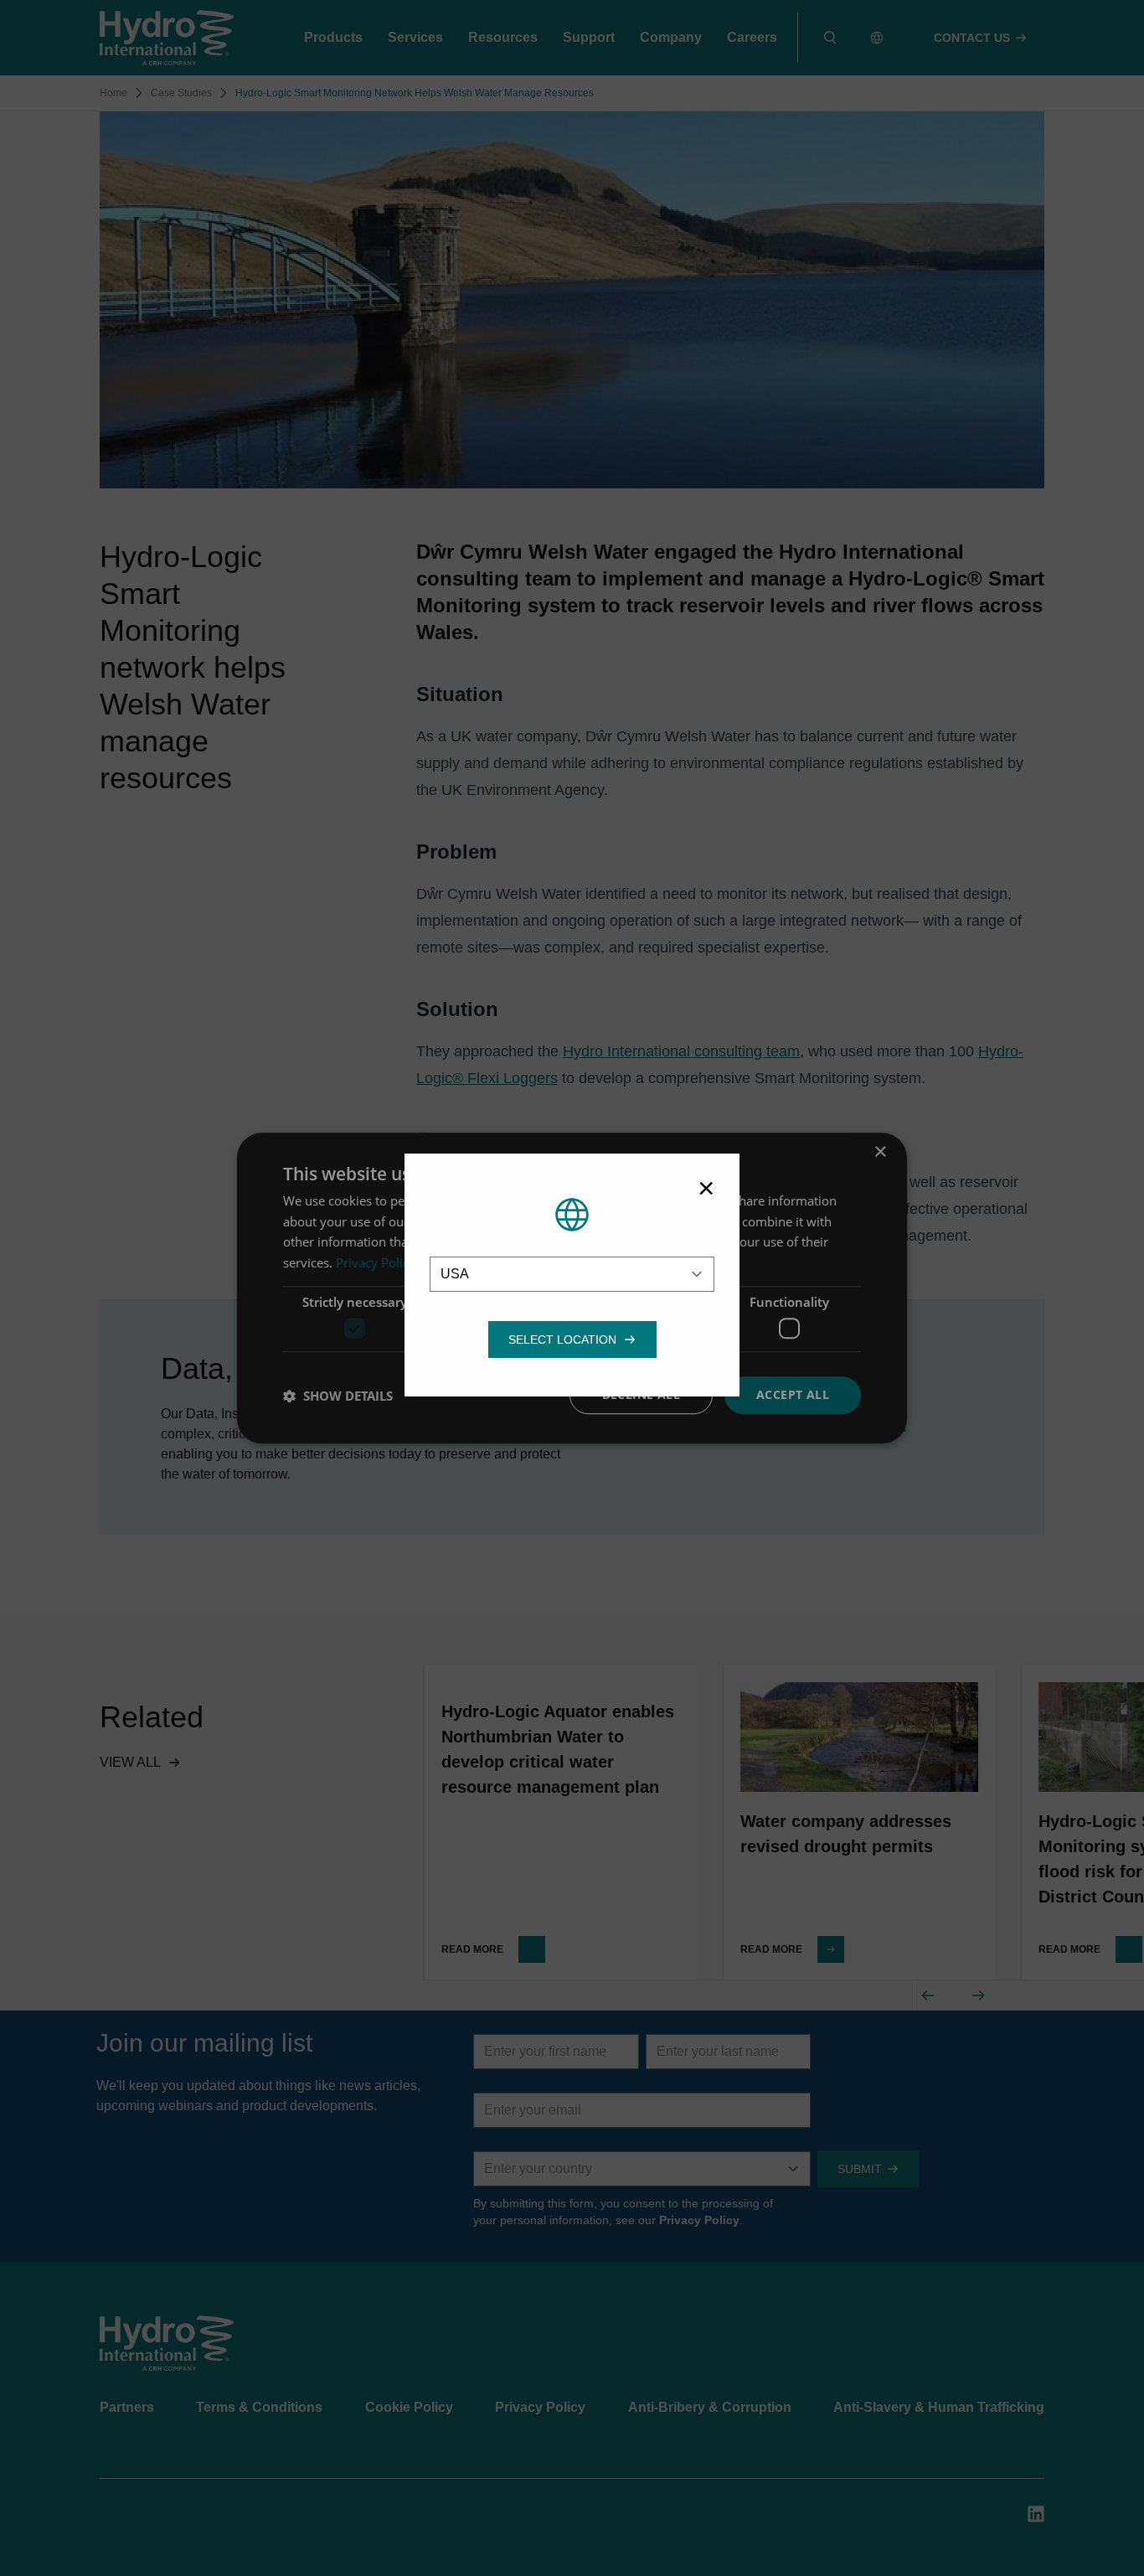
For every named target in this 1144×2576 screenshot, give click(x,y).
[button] (562, 1340)
